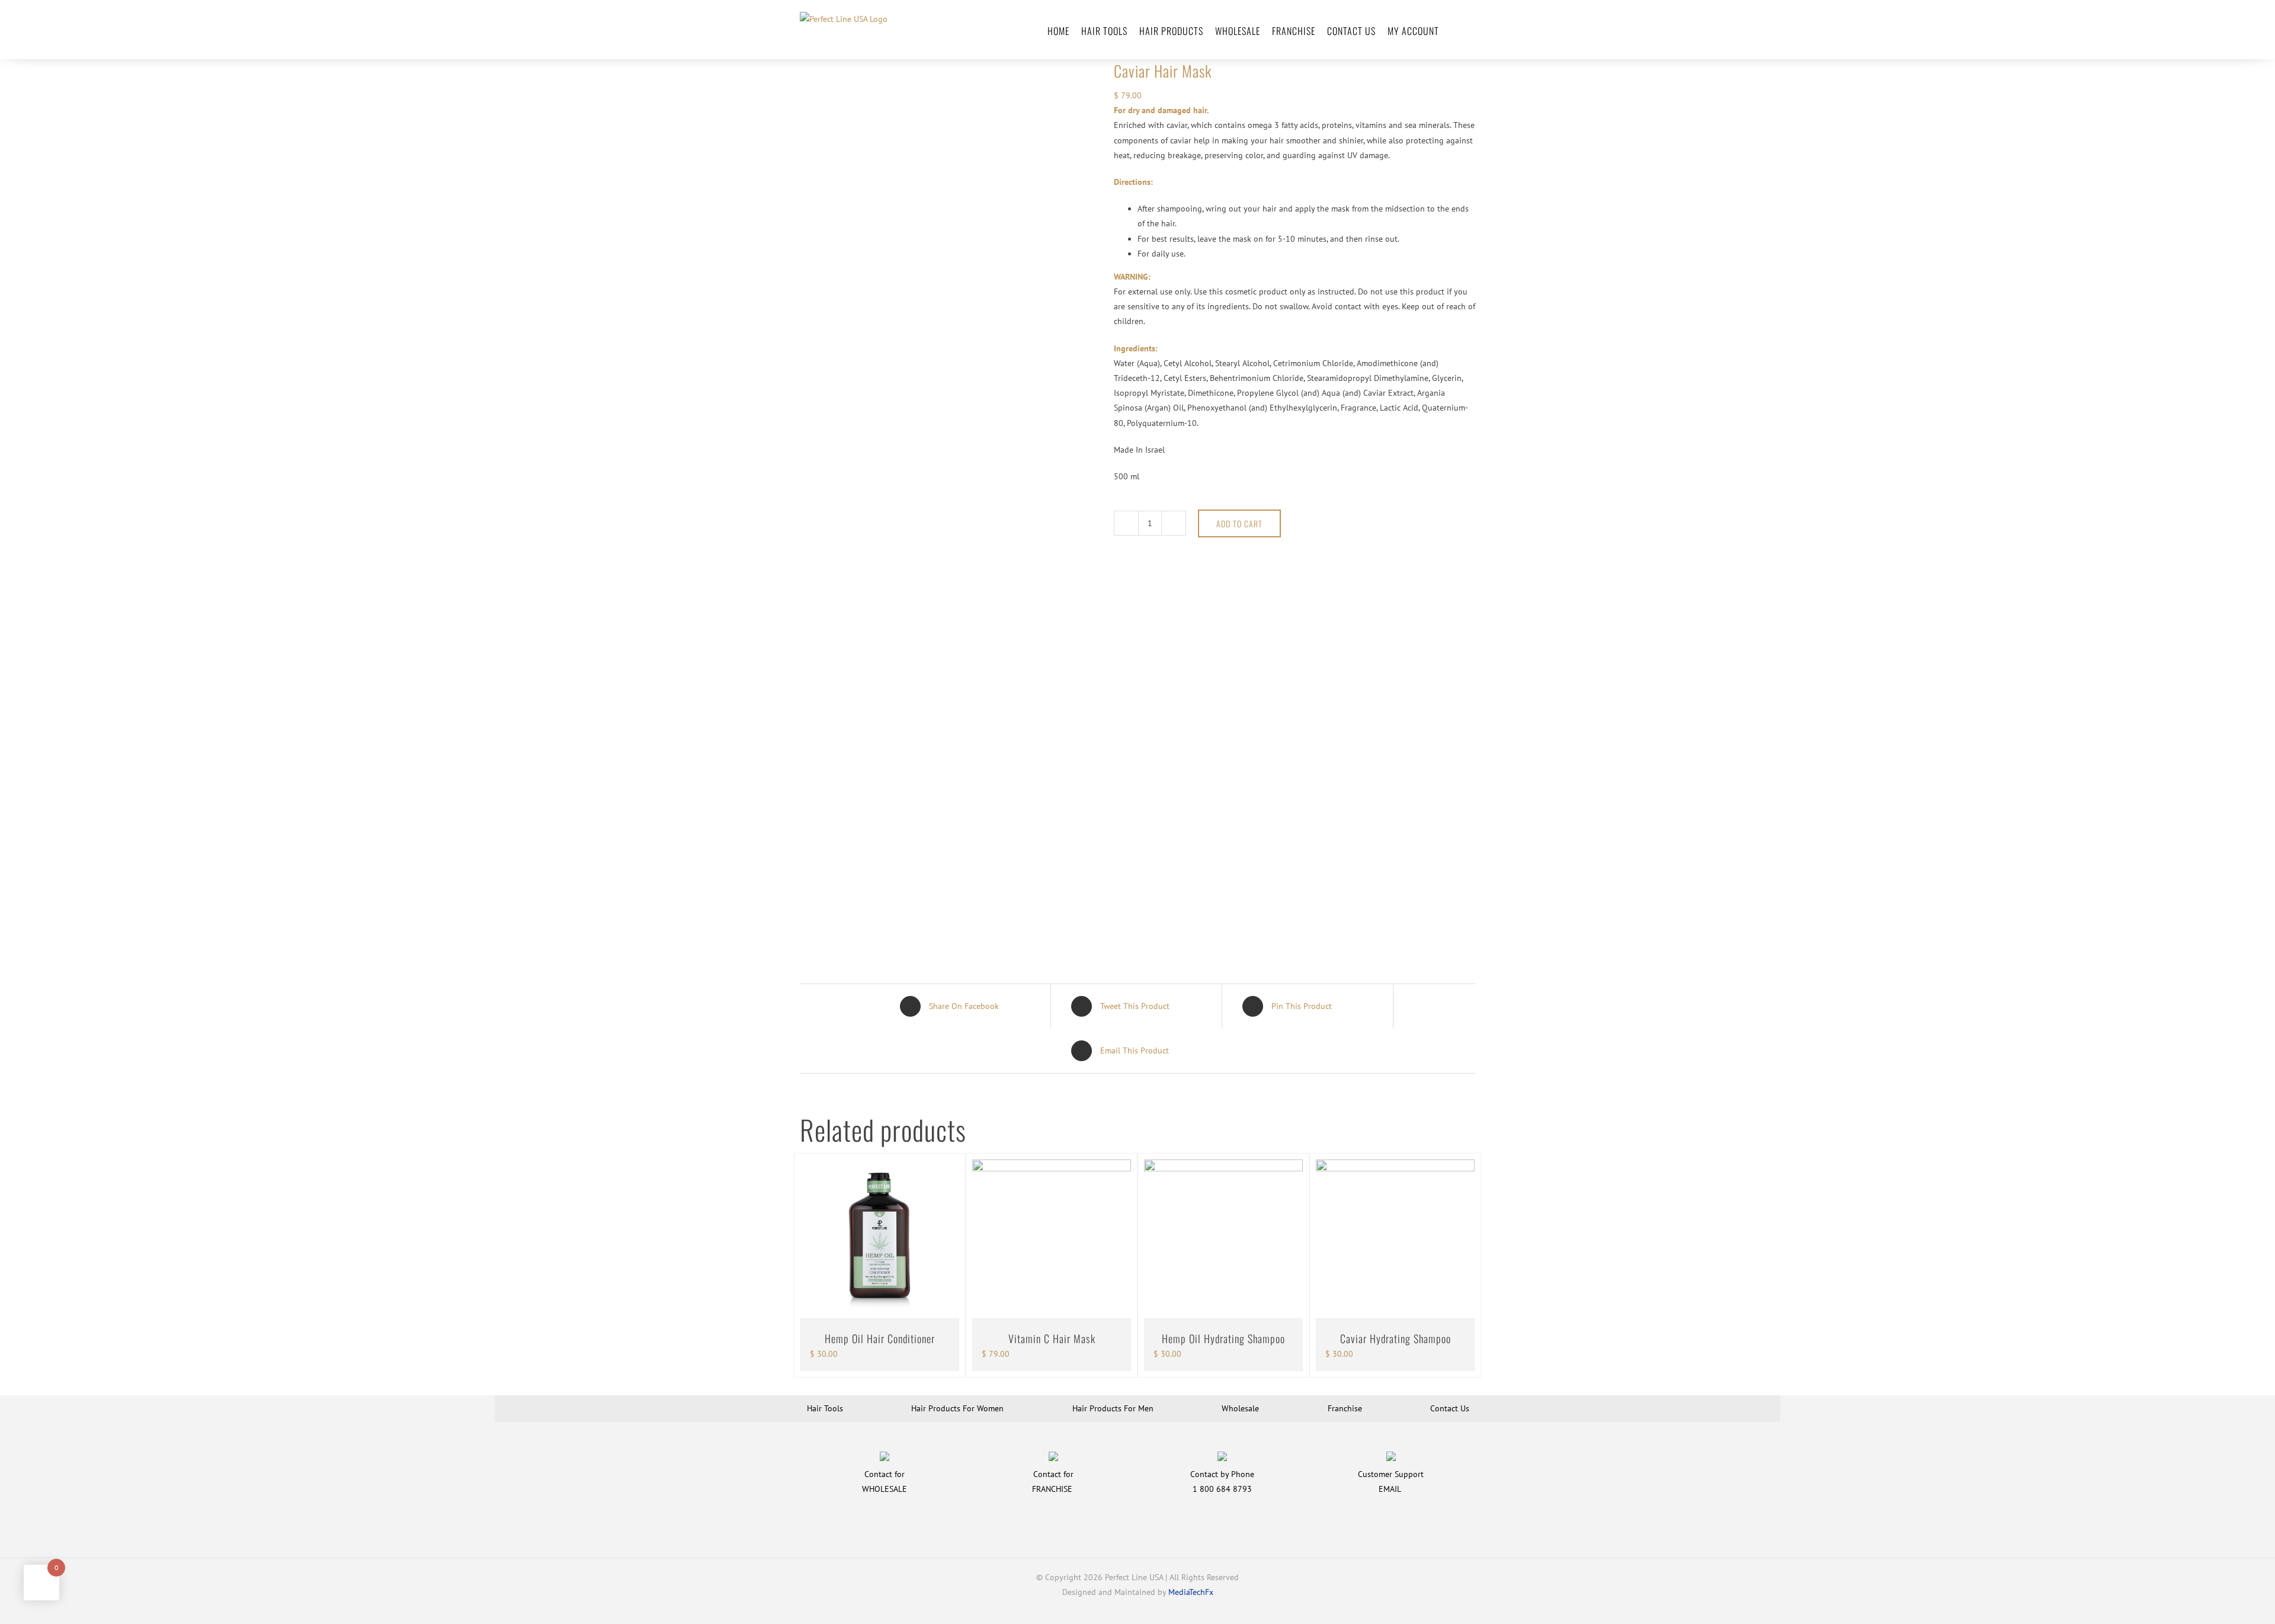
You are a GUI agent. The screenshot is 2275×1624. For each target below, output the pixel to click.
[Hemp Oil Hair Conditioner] (880, 1239)
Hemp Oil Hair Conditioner (880, 1338)
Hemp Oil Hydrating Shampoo (1223, 1338)
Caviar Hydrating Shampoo (1396, 1338)
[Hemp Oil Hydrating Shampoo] (1223, 1239)
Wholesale (1240, 1408)
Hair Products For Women (957, 1408)
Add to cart (1239, 523)
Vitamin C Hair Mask (1052, 1338)
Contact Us (1450, 1408)
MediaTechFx (1191, 1592)
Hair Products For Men (1113, 1408)
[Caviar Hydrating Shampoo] (1395, 1239)
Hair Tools (825, 1408)
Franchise (1345, 1408)
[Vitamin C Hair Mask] (1052, 1239)
